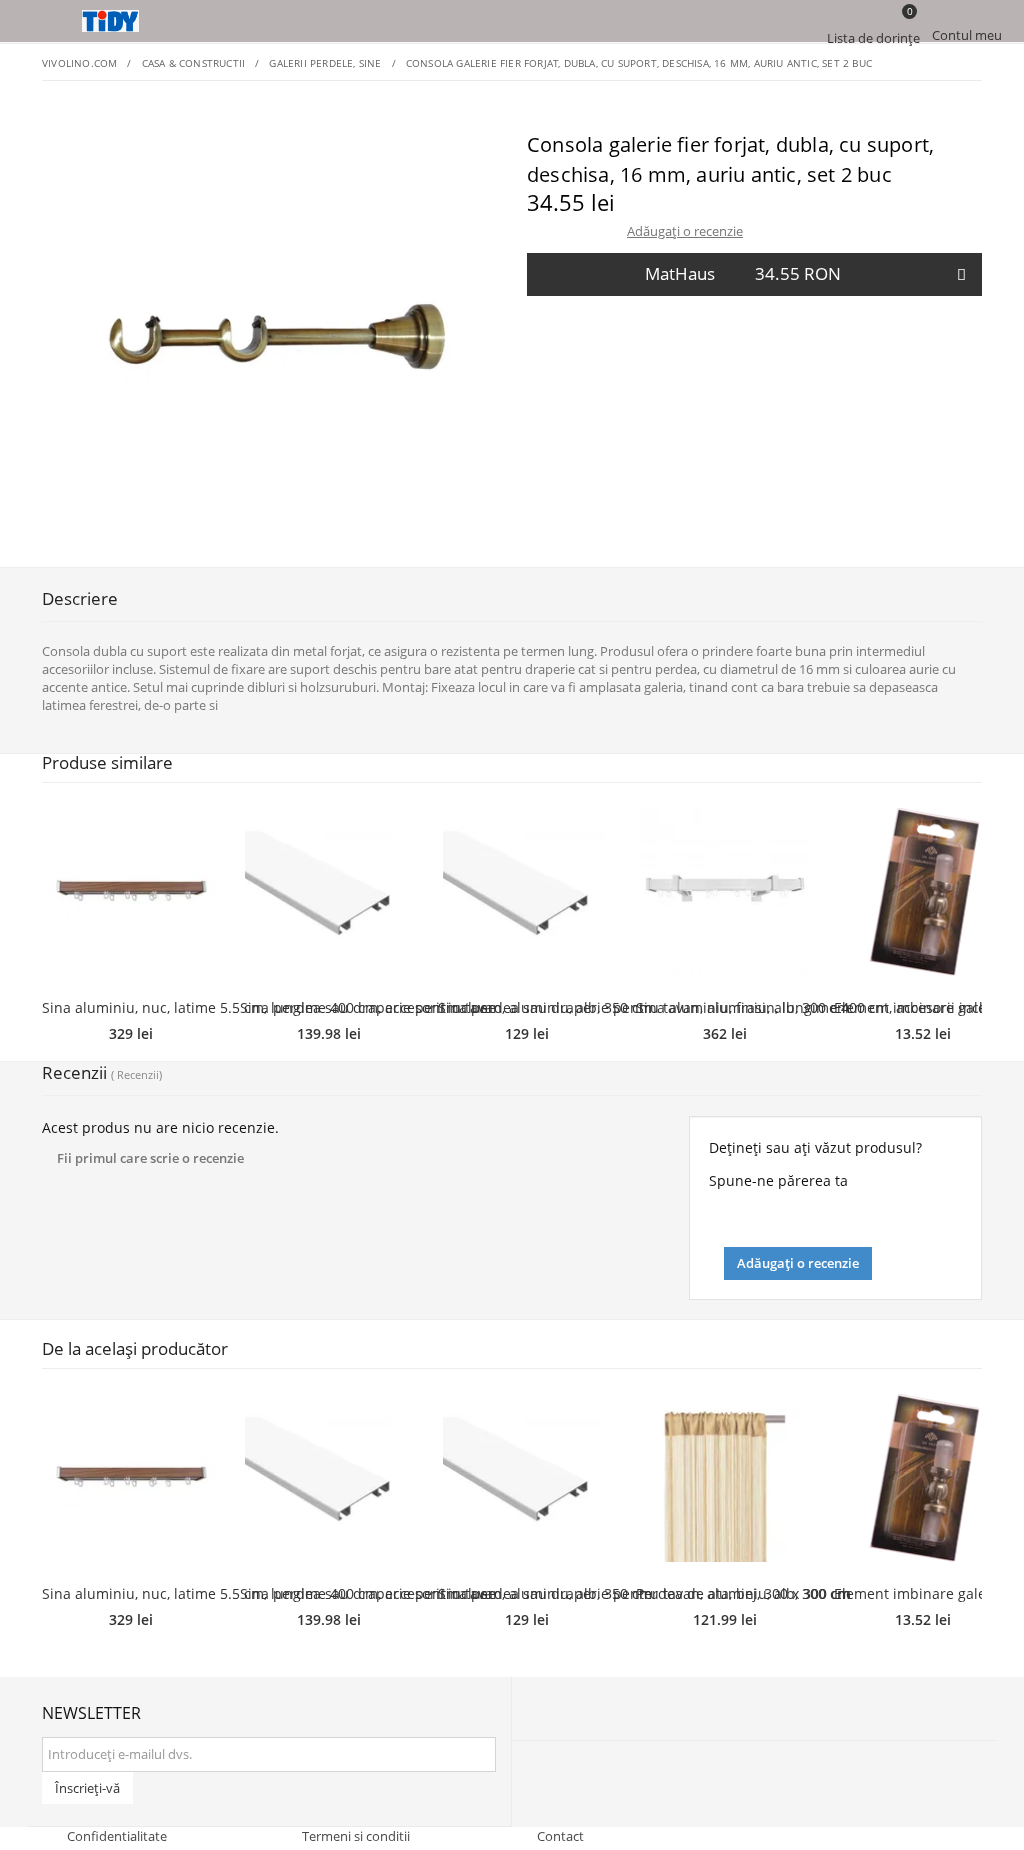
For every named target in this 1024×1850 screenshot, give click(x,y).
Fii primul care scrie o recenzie (150, 1158)
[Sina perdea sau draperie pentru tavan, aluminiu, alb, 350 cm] (329, 892)
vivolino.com (79, 63)
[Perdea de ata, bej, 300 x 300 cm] (725, 1478)
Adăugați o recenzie (685, 231)
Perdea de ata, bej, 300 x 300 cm (743, 1593)
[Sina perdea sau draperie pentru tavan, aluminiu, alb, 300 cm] (527, 892)
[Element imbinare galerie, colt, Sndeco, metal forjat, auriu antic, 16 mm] (923, 892)
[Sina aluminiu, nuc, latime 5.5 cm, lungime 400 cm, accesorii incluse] (131, 892)
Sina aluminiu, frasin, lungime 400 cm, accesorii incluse (821, 1007)
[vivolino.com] (512, 21)
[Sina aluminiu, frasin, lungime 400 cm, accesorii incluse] (725, 892)
